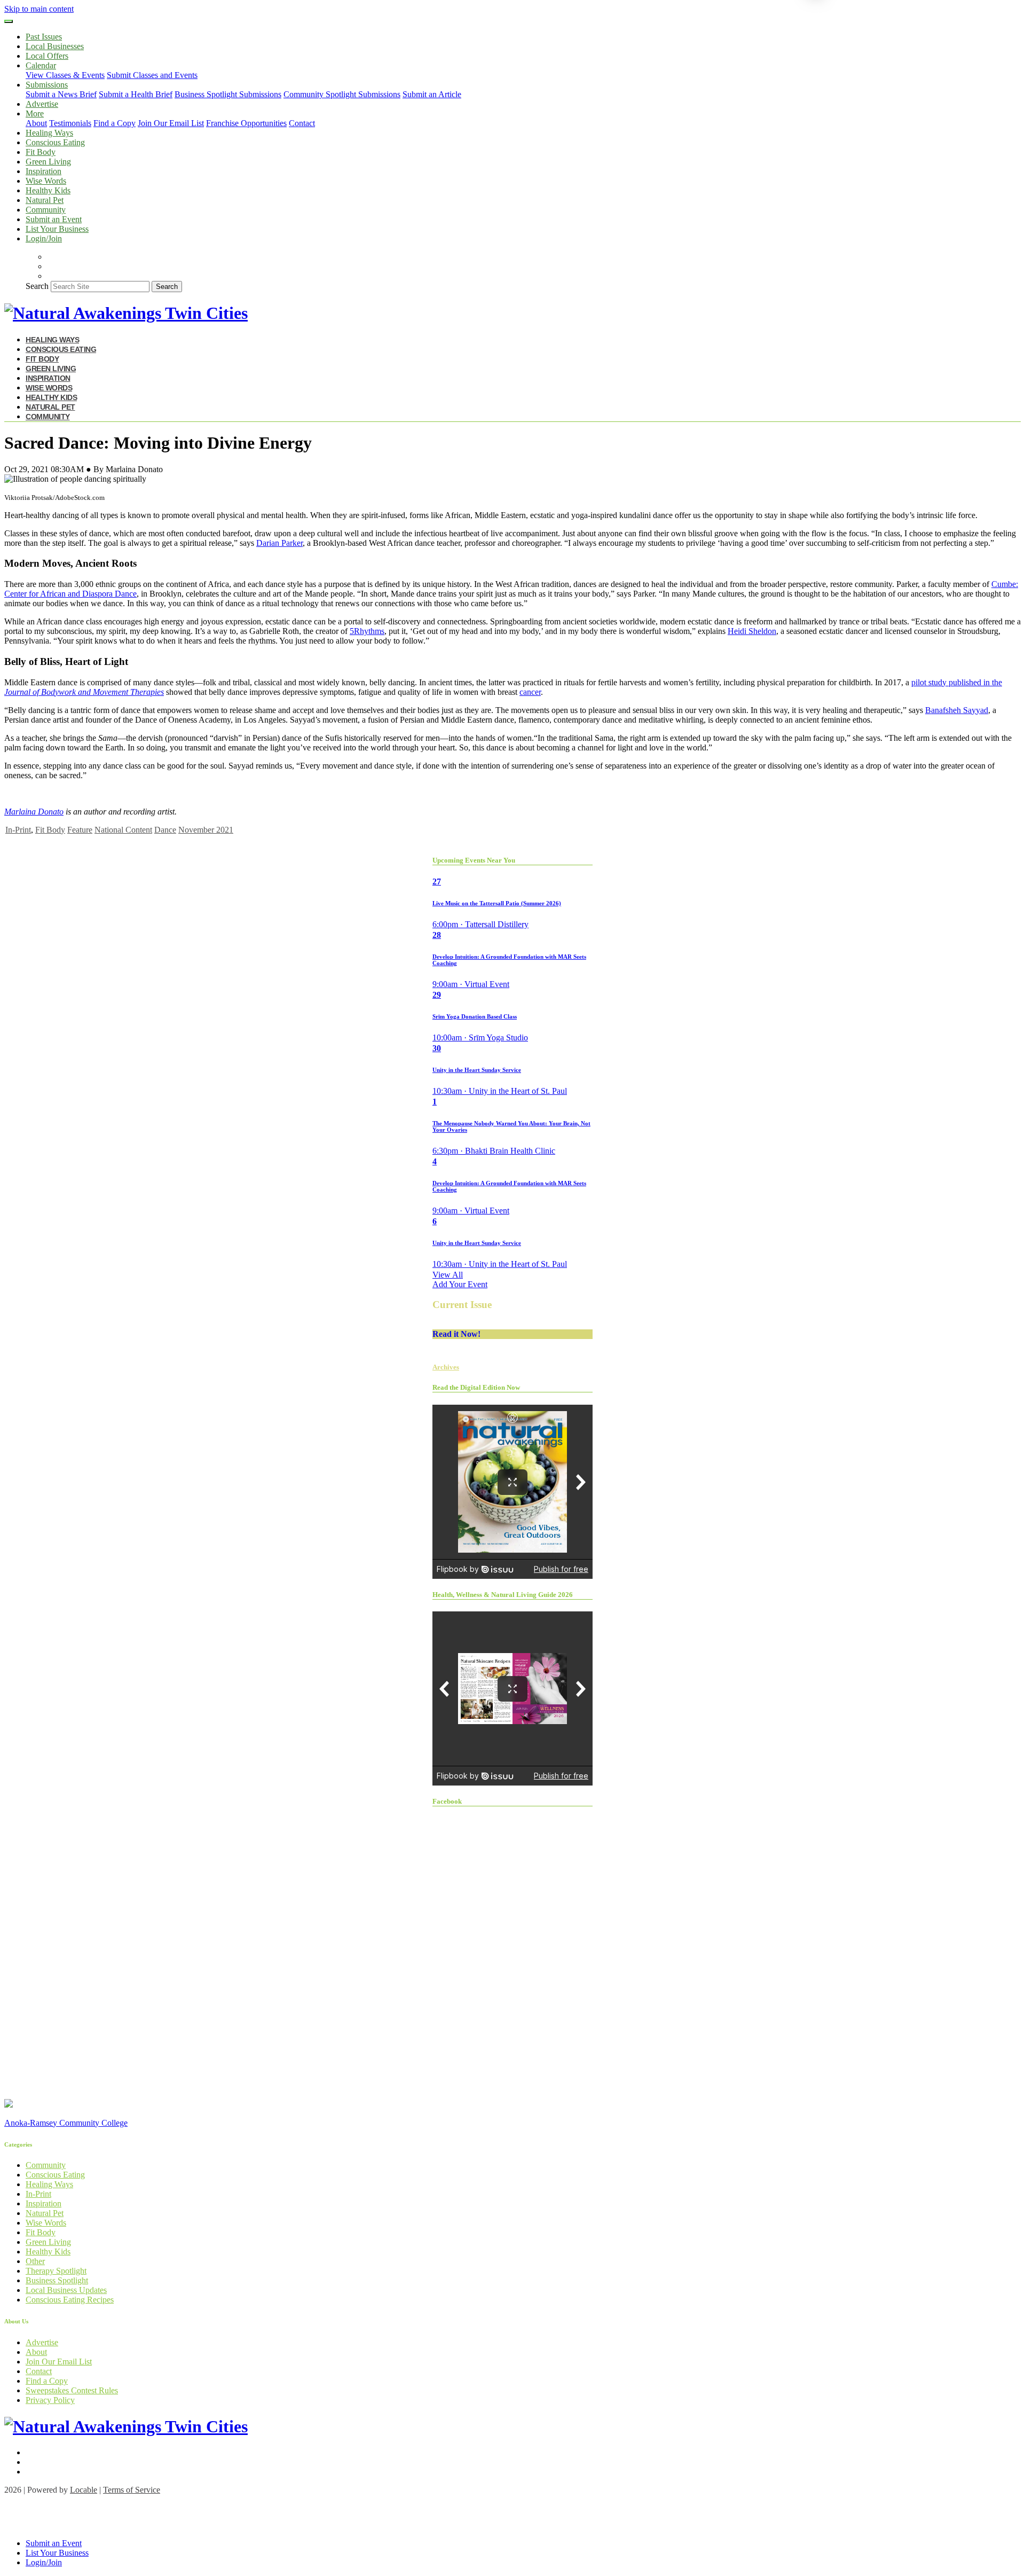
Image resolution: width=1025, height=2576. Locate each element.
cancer (530, 692)
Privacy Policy (50, 2400)
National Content (123, 830)
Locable (84, 2490)
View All (448, 1275)
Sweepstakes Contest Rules (72, 2390)
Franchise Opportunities (246, 123)
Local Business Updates (66, 2290)
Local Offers (47, 56)
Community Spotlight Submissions (342, 94)
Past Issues (44, 37)
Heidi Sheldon (752, 631)
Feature (80, 830)
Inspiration (44, 171)
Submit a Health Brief (136, 94)
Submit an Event (54, 219)
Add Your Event (460, 1284)
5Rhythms (367, 631)
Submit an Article (432, 94)
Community (46, 210)
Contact (302, 123)
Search (37, 286)
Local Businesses (55, 46)
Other (35, 2261)
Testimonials (70, 123)
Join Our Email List (171, 123)
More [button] (35, 113)
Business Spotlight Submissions (228, 94)
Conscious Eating (55, 142)
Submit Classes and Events (152, 75)
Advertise (42, 104)
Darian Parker (279, 543)
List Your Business (57, 229)
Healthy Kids (48, 190)
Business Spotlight (57, 2280)
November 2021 (206, 830)
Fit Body (41, 152)
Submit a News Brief (61, 94)
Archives (446, 1367)
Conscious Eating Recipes (70, 2300)
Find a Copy (115, 123)
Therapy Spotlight (56, 2271)
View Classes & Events (65, 75)
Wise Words (46, 181)
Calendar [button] (41, 65)
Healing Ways (49, 133)
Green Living (48, 162)
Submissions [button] (47, 85)
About (36, 123)
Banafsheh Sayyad (957, 710)
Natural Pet (45, 200)
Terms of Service (132, 2490)
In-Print (18, 830)
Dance (165, 830)
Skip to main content (39, 9)
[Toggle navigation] (9, 21)
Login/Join (44, 238)
